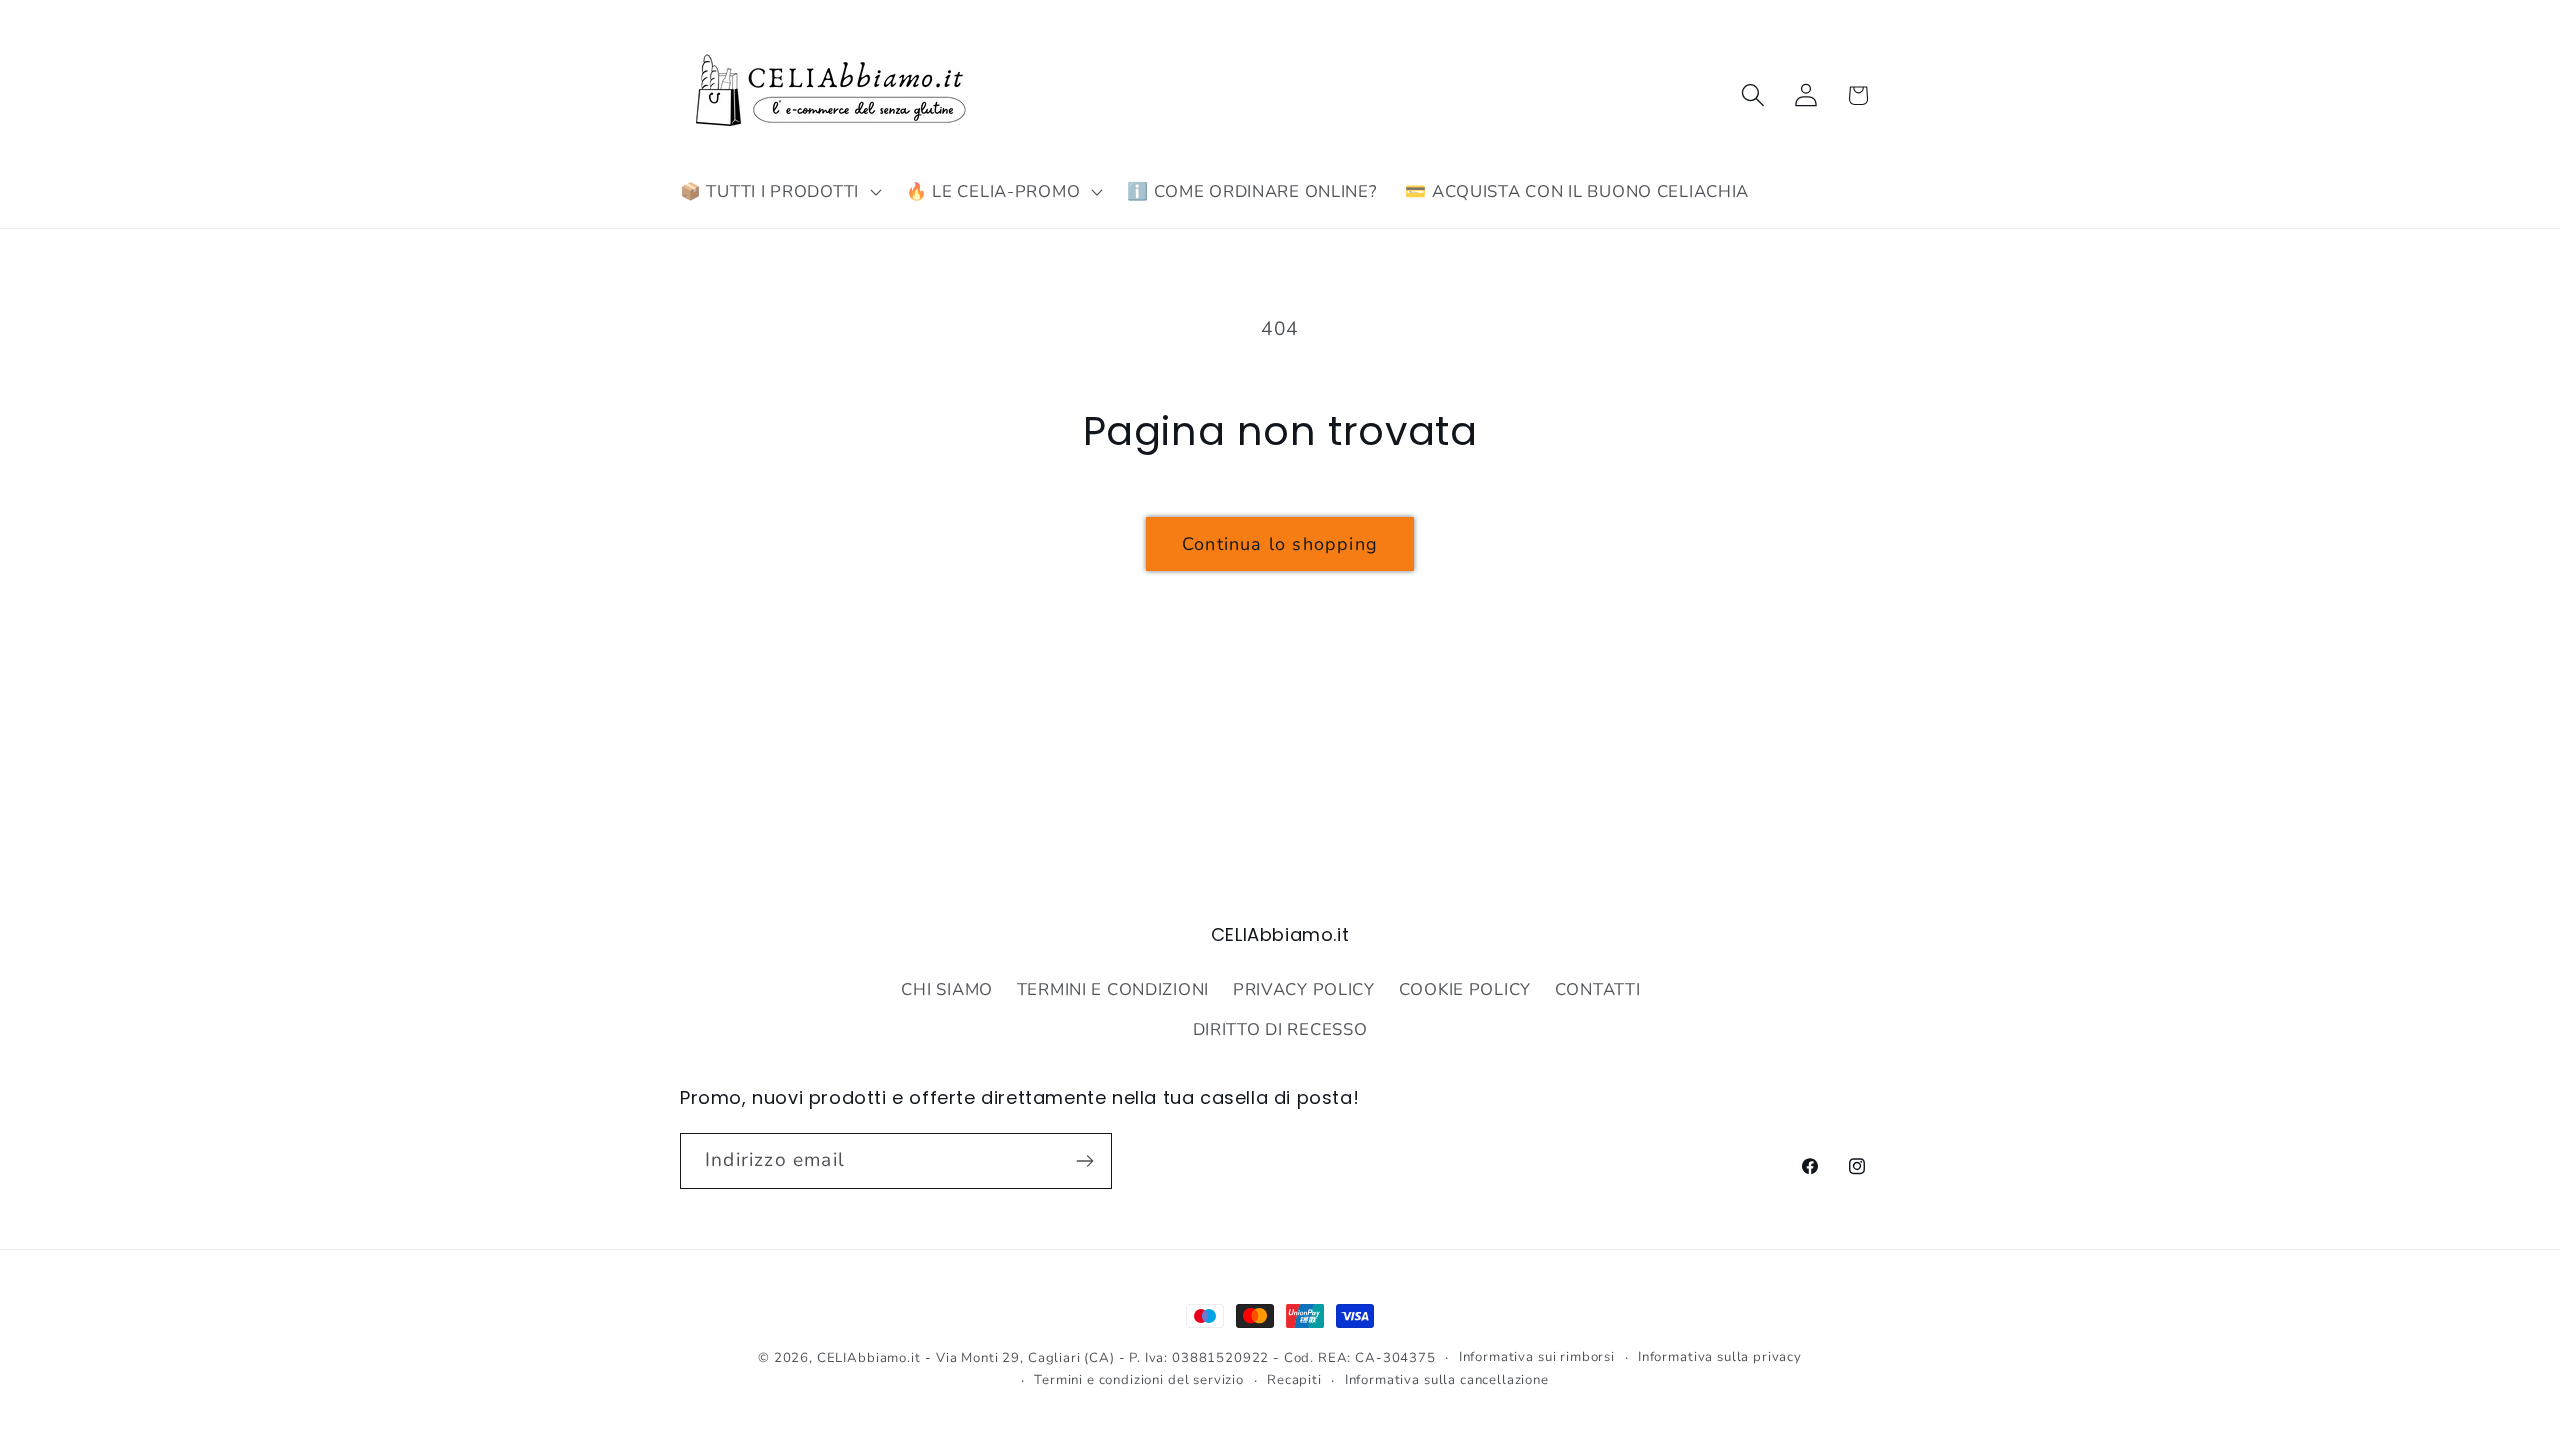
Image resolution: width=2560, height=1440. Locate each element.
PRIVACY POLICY (1304, 989)
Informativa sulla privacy (1720, 1357)
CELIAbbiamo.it (869, 1358)
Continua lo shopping (1280, 544)
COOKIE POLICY (1465, 989)
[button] (779, 192)
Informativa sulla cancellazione (1447, 1380)
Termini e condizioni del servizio (1139, 1380)
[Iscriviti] (1084, 1161)
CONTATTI (1598, 989)
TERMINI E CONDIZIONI (1113, 989)
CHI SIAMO (946, 989)
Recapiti (1294, 1380)
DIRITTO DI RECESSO (1280, 1029)
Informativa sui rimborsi (1537, 1357)
